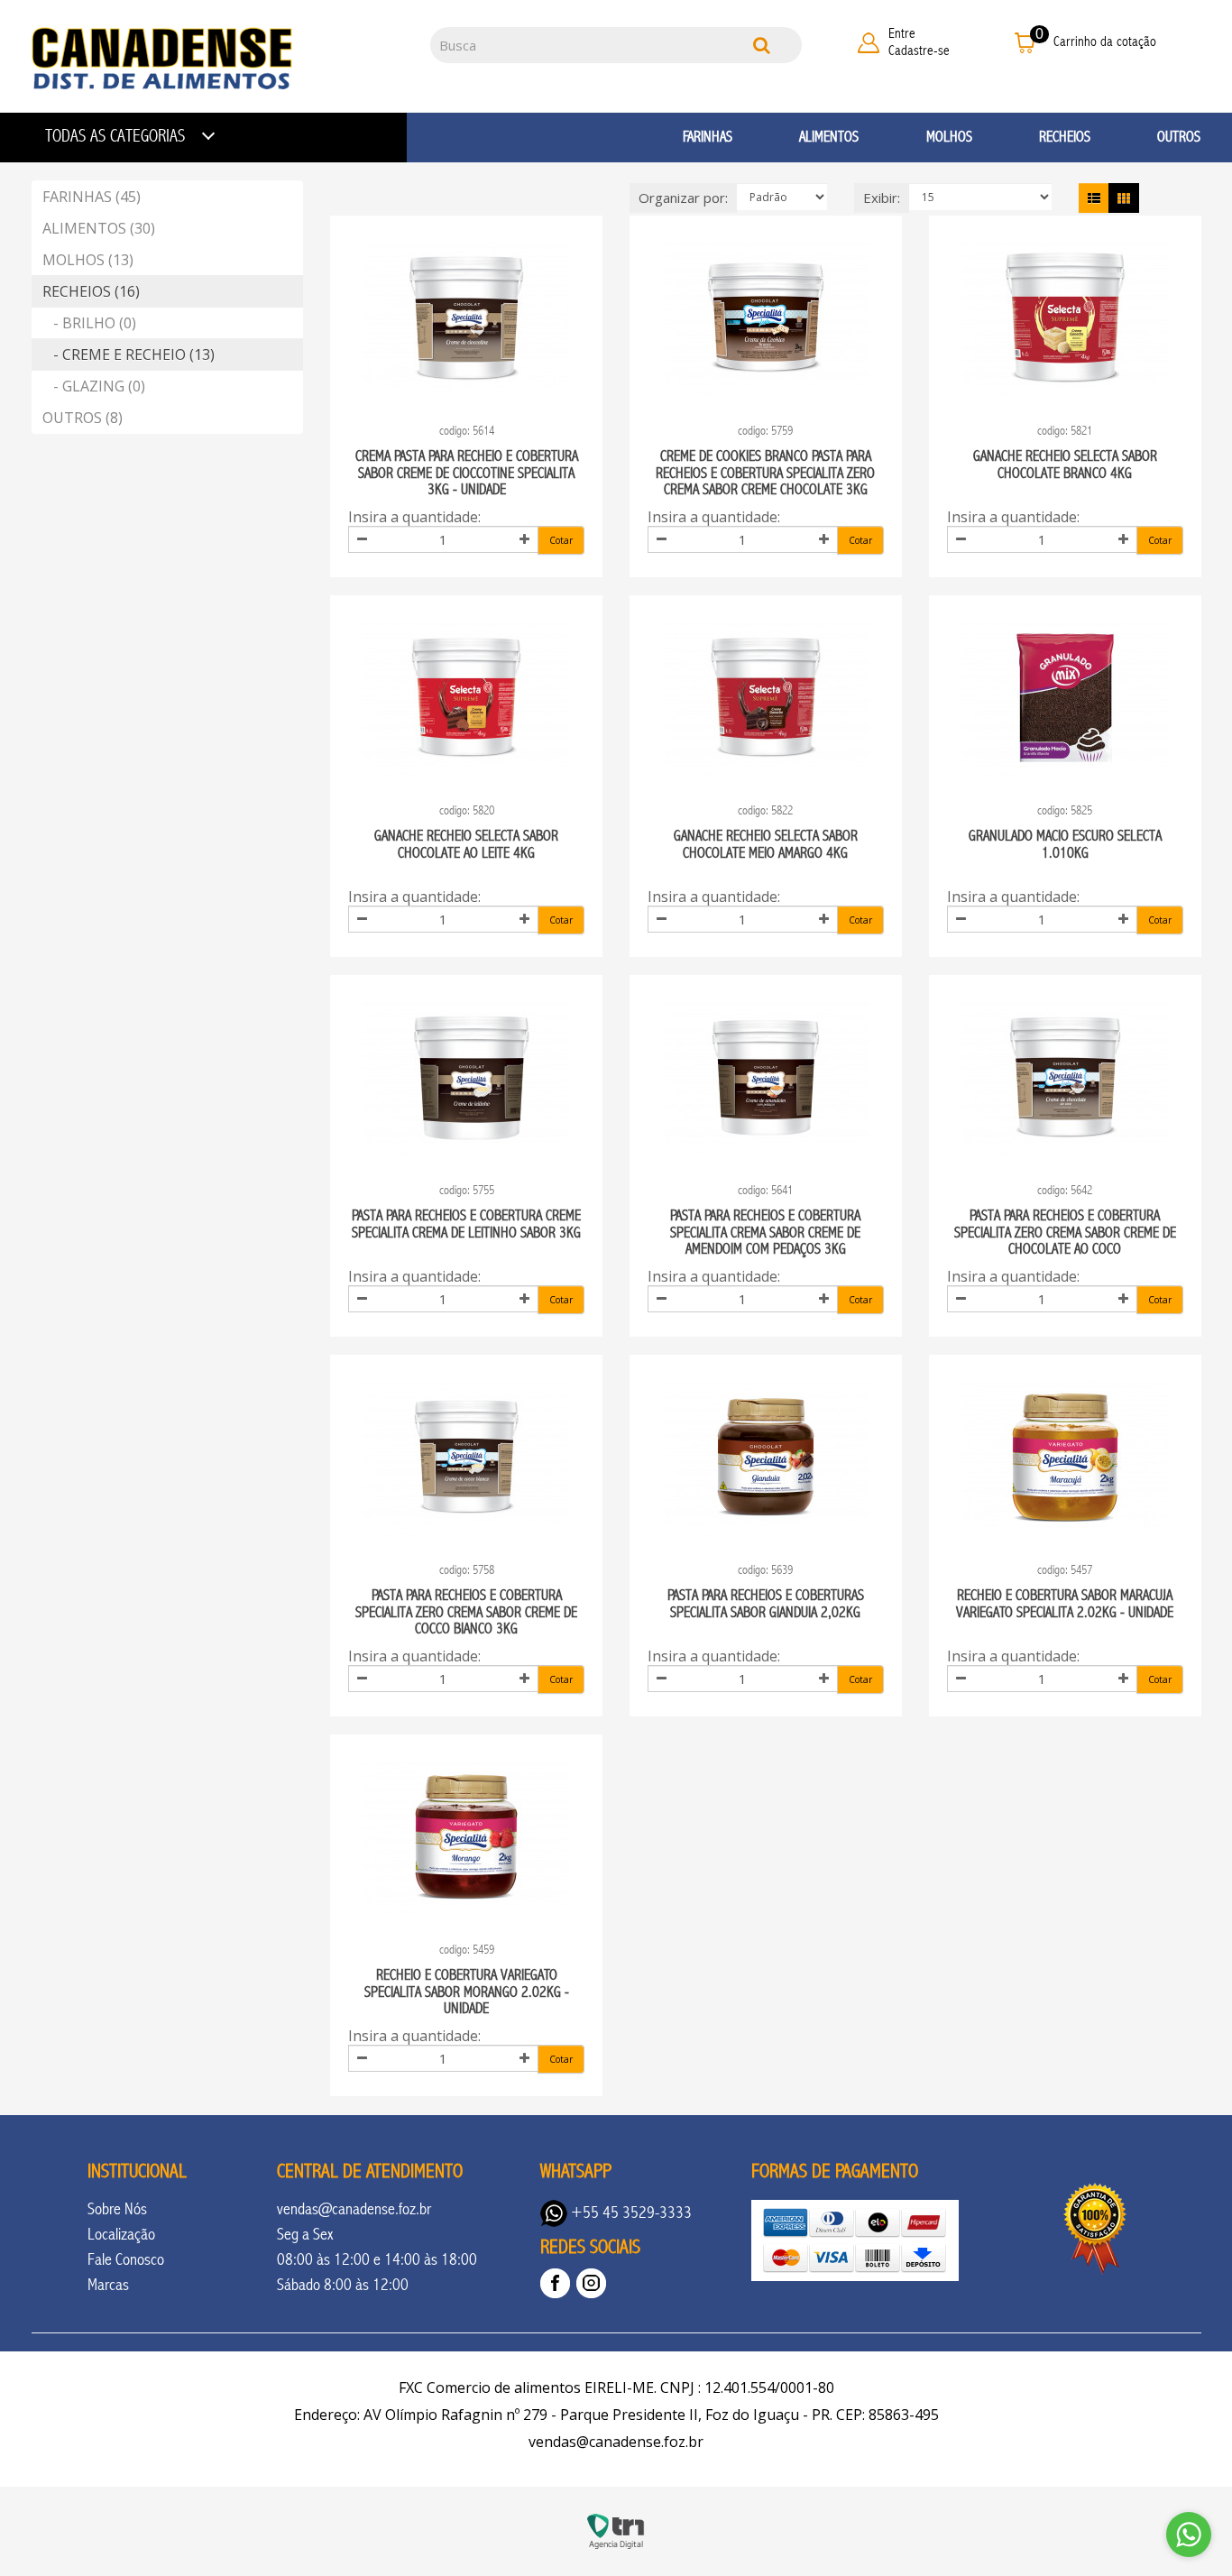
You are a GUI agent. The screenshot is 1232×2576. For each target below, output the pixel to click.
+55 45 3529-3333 (630, 2213)
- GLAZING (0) (94, 386)
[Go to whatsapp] (1189, 2535)
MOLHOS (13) (88, 260)
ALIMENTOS (829, 137)
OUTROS (1179, 137)
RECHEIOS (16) (91, 291)
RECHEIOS (1065, 137)
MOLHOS (949, 137)
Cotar (561, 540)
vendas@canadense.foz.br (354, 2209)
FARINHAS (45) (92, 197)
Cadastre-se (919, 51)
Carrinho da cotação (1105, 41)
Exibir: (882, 198)
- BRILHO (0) (89, 323)
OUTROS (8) (83, 418)
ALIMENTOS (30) (99, 228)
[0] (1025, 42)
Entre (902, 33)
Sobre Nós (117, 2209)
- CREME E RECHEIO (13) (129, 354)
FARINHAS (708, 137)
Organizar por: (683, 198)
